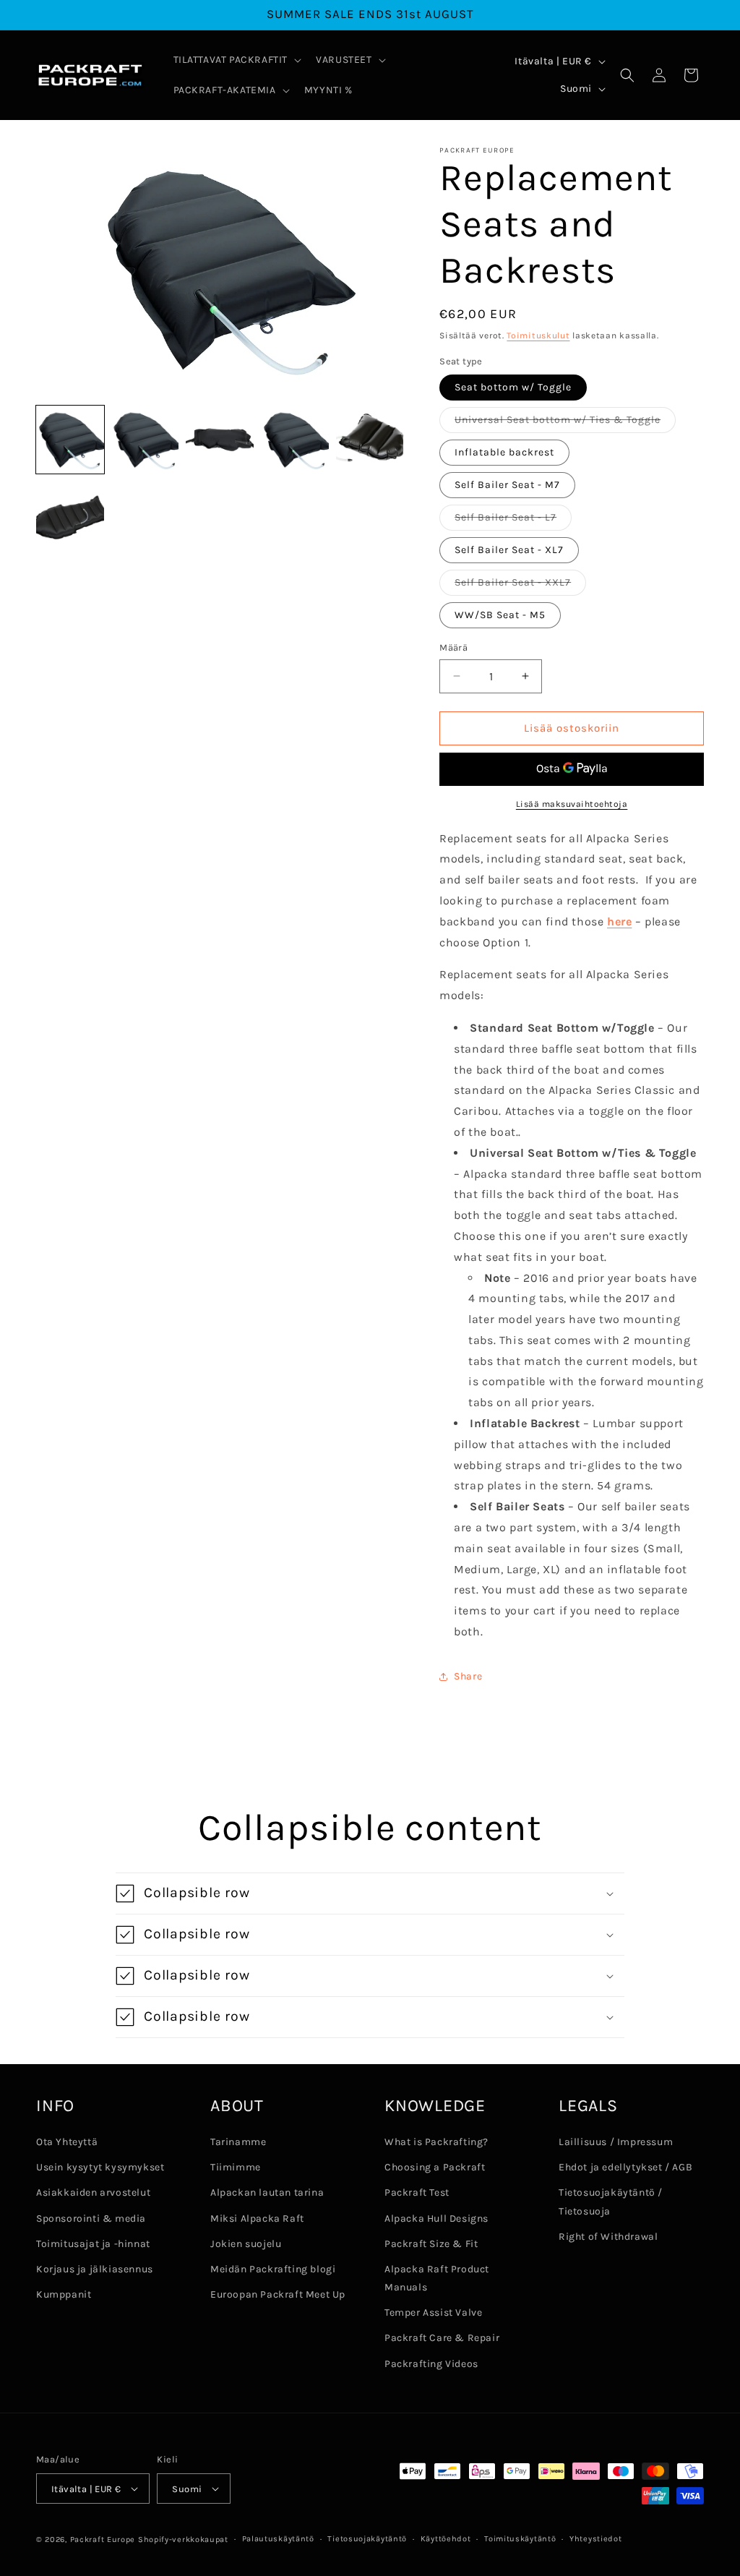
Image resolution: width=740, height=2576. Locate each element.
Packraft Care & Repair (442, 2338)
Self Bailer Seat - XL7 (509, 550)
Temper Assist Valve (433, 2312)
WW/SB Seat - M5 (500, 615)
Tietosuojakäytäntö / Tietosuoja (611, 2201)
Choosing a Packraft (435, 2167)
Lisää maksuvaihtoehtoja (572, 804)
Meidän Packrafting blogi (273, 2269)
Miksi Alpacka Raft (257, 2218)
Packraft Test (417, 2192)
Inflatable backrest (504, 452)
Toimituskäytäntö (520, 2539)
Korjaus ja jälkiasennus (95, 2269)
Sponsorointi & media (91, 2218)
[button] (236, 60)
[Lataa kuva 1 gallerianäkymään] (70, 440)
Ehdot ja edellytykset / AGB (625, 2167)
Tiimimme (236, 2167)
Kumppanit (64, 2294)
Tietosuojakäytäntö (367, 2539)
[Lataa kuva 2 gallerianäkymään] (145, 440)
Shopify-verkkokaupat (183, 2539)
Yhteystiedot (595, 2539)
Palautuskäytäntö (278, 2539)
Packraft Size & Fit (431, 2244)
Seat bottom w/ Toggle (513, 387)
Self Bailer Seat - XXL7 (520, 586)
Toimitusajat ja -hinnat (93, 2244)
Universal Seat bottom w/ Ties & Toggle (565, 423)
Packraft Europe (103, 2539)
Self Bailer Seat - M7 (507, 485)
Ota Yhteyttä (67, 2142)
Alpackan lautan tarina (267, 2192)
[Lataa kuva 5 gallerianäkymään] (370, 440)
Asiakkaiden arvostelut (93, 2192)
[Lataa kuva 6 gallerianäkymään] (70, 515)
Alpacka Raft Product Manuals (437, 2278)
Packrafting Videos (431, 2364)
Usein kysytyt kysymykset (100, 2167)
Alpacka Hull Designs (436, 2218)
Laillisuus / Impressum (616, 2142)
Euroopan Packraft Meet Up (278, 2294)
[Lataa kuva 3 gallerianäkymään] (220, 440)
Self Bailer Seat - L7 (513, 521)
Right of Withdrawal (608, 2237)
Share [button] (468, 1676)
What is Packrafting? (436, 2142)
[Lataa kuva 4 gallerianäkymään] (295, 440)
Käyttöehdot (446, 2539)
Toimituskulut (538, 335)
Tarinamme (238, 2142)
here (619, 921)
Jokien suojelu (246, 2244)
